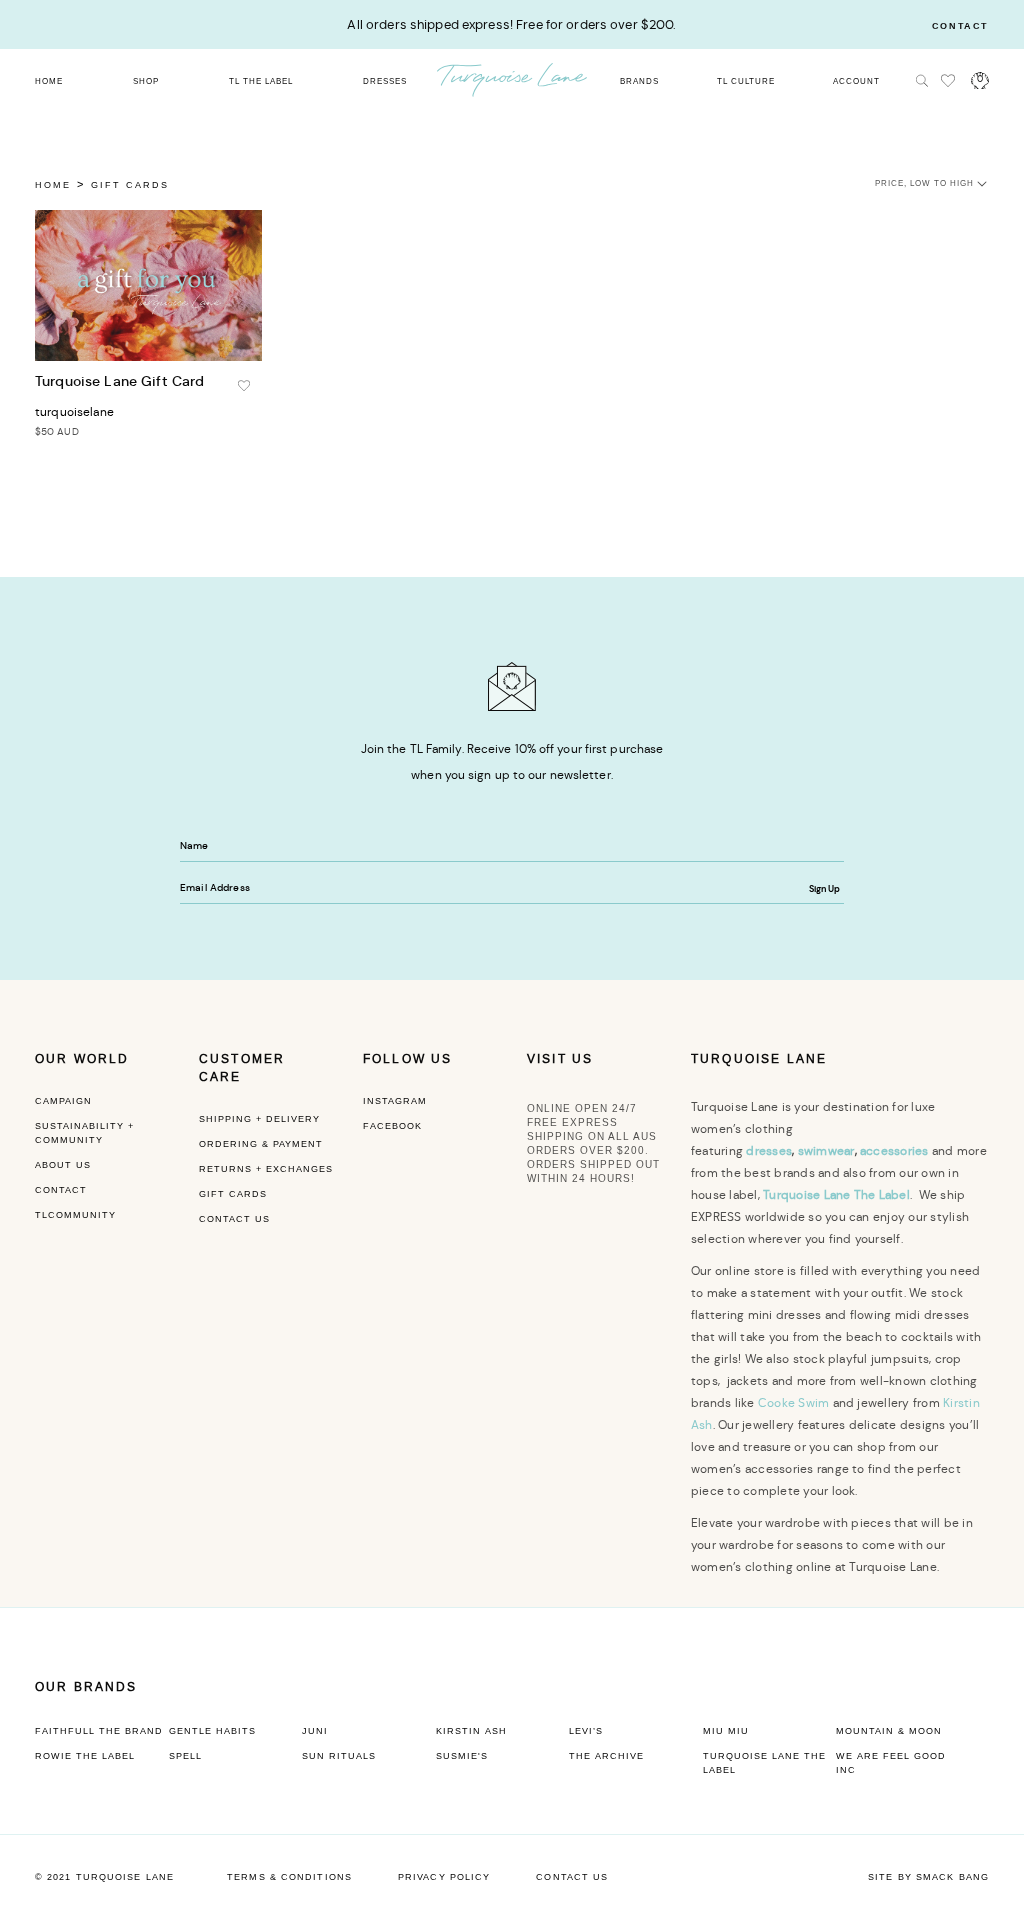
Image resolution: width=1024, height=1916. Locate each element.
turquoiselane (74, 411)
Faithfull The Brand (99, 1731)
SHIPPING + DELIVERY (259, 1119)
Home (53, 185)
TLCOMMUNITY (75, 1215)
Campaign (63, 1101)
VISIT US (560, 1059)
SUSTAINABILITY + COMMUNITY (84, 1133)
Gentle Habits (212, 1731)
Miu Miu (726, 1731)
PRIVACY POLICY (444, 1877)
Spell (185, 1756)
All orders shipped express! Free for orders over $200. (511, 24)
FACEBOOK (392, 1126)
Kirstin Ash (471, 1731)
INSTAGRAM (395, 1101)
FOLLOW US (407, 1059)
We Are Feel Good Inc (891, 1763)
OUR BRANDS (86, 1687)
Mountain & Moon (889, 1731)
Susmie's (462, 1756)
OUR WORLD (82, 1059)
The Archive (606, 1756)
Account (856, 81)
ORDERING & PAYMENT (261, 1144)
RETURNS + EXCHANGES (266, 1169)
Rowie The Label (85, 1756)
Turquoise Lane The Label (764, 1763)
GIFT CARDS (233, 1194)
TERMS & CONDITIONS (289, 1877)
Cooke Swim (793, 1402)
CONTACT (61, 1190)
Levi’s (586, 1731)
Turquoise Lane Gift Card (119, 381)
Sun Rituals (339, 1756)
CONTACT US (234, 1219)
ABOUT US (63, 1165)
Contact (960, 26)
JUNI (315, 1731)
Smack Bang (952, 1877)
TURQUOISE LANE (759, 1059)
